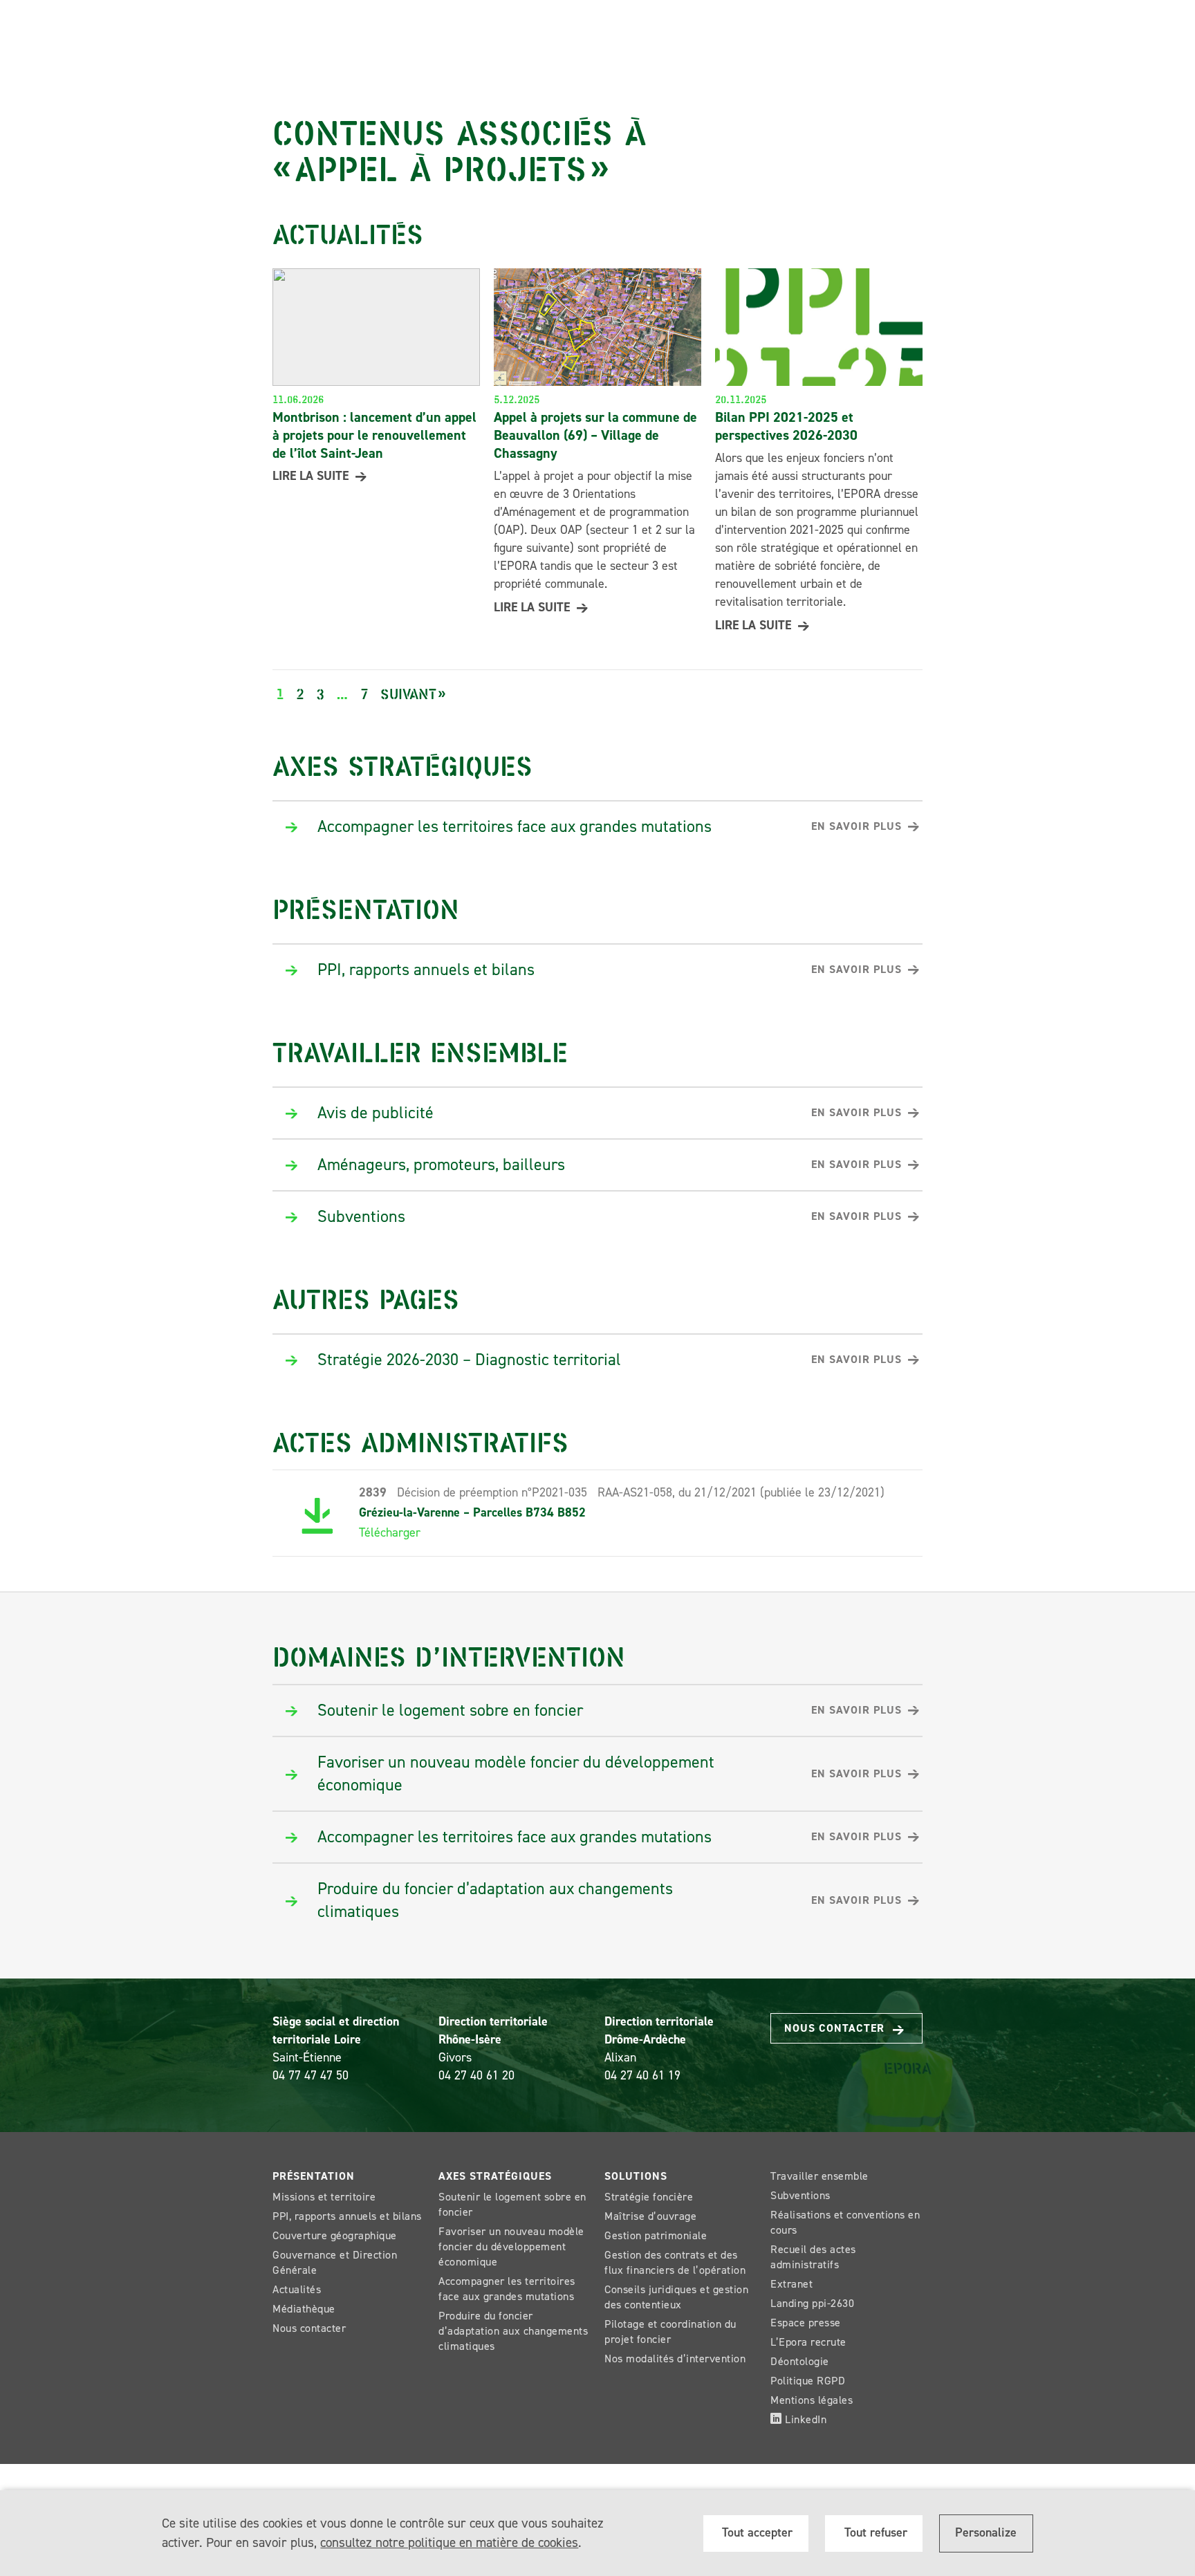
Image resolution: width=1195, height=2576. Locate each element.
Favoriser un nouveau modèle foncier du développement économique (511, 2246)
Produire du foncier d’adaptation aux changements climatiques (513, 2331)
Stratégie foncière (649, 2197)
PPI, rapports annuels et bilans (347, 2216)
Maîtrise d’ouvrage (650, 2216)
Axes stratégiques (402, 764)
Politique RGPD (808, 2381)
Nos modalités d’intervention (675, 2359)
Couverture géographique (335, 2235)
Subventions (800, 2195)
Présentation (366, 907)
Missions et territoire (324, 2197)
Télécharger (390, 1532)
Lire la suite (311, 476)
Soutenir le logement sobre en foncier (512, 2204)
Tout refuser (874, 2532)
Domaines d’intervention (449, 1655)
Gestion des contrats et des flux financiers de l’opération (675, 2262)
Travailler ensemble (420, 1050)
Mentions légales (812, 2400)
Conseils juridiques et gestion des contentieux (676, 2297)
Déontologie (800, 2361)
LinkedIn (805, 2419)
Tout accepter (756, 2532)
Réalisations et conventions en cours (845, 2222)
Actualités (297, 2289)
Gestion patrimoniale (656, 2235)
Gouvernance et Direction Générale (335, 2262)
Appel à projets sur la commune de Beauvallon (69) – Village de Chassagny (595, 435)
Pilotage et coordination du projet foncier (670, 2332)
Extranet (791, 2284)
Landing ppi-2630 (812, 2303)
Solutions (636, 2176)
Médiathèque (304, 2309)
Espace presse (806, 2323)
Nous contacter (836, 2028)
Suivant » (413, 693)
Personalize (986, 2532)
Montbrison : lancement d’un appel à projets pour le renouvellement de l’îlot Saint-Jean (374, 435)
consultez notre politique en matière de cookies (449, 2542)
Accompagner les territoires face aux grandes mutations (507, 2289)
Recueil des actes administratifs (813, 2257)
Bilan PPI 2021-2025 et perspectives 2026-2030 (786, 426)
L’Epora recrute (808, 2342)
